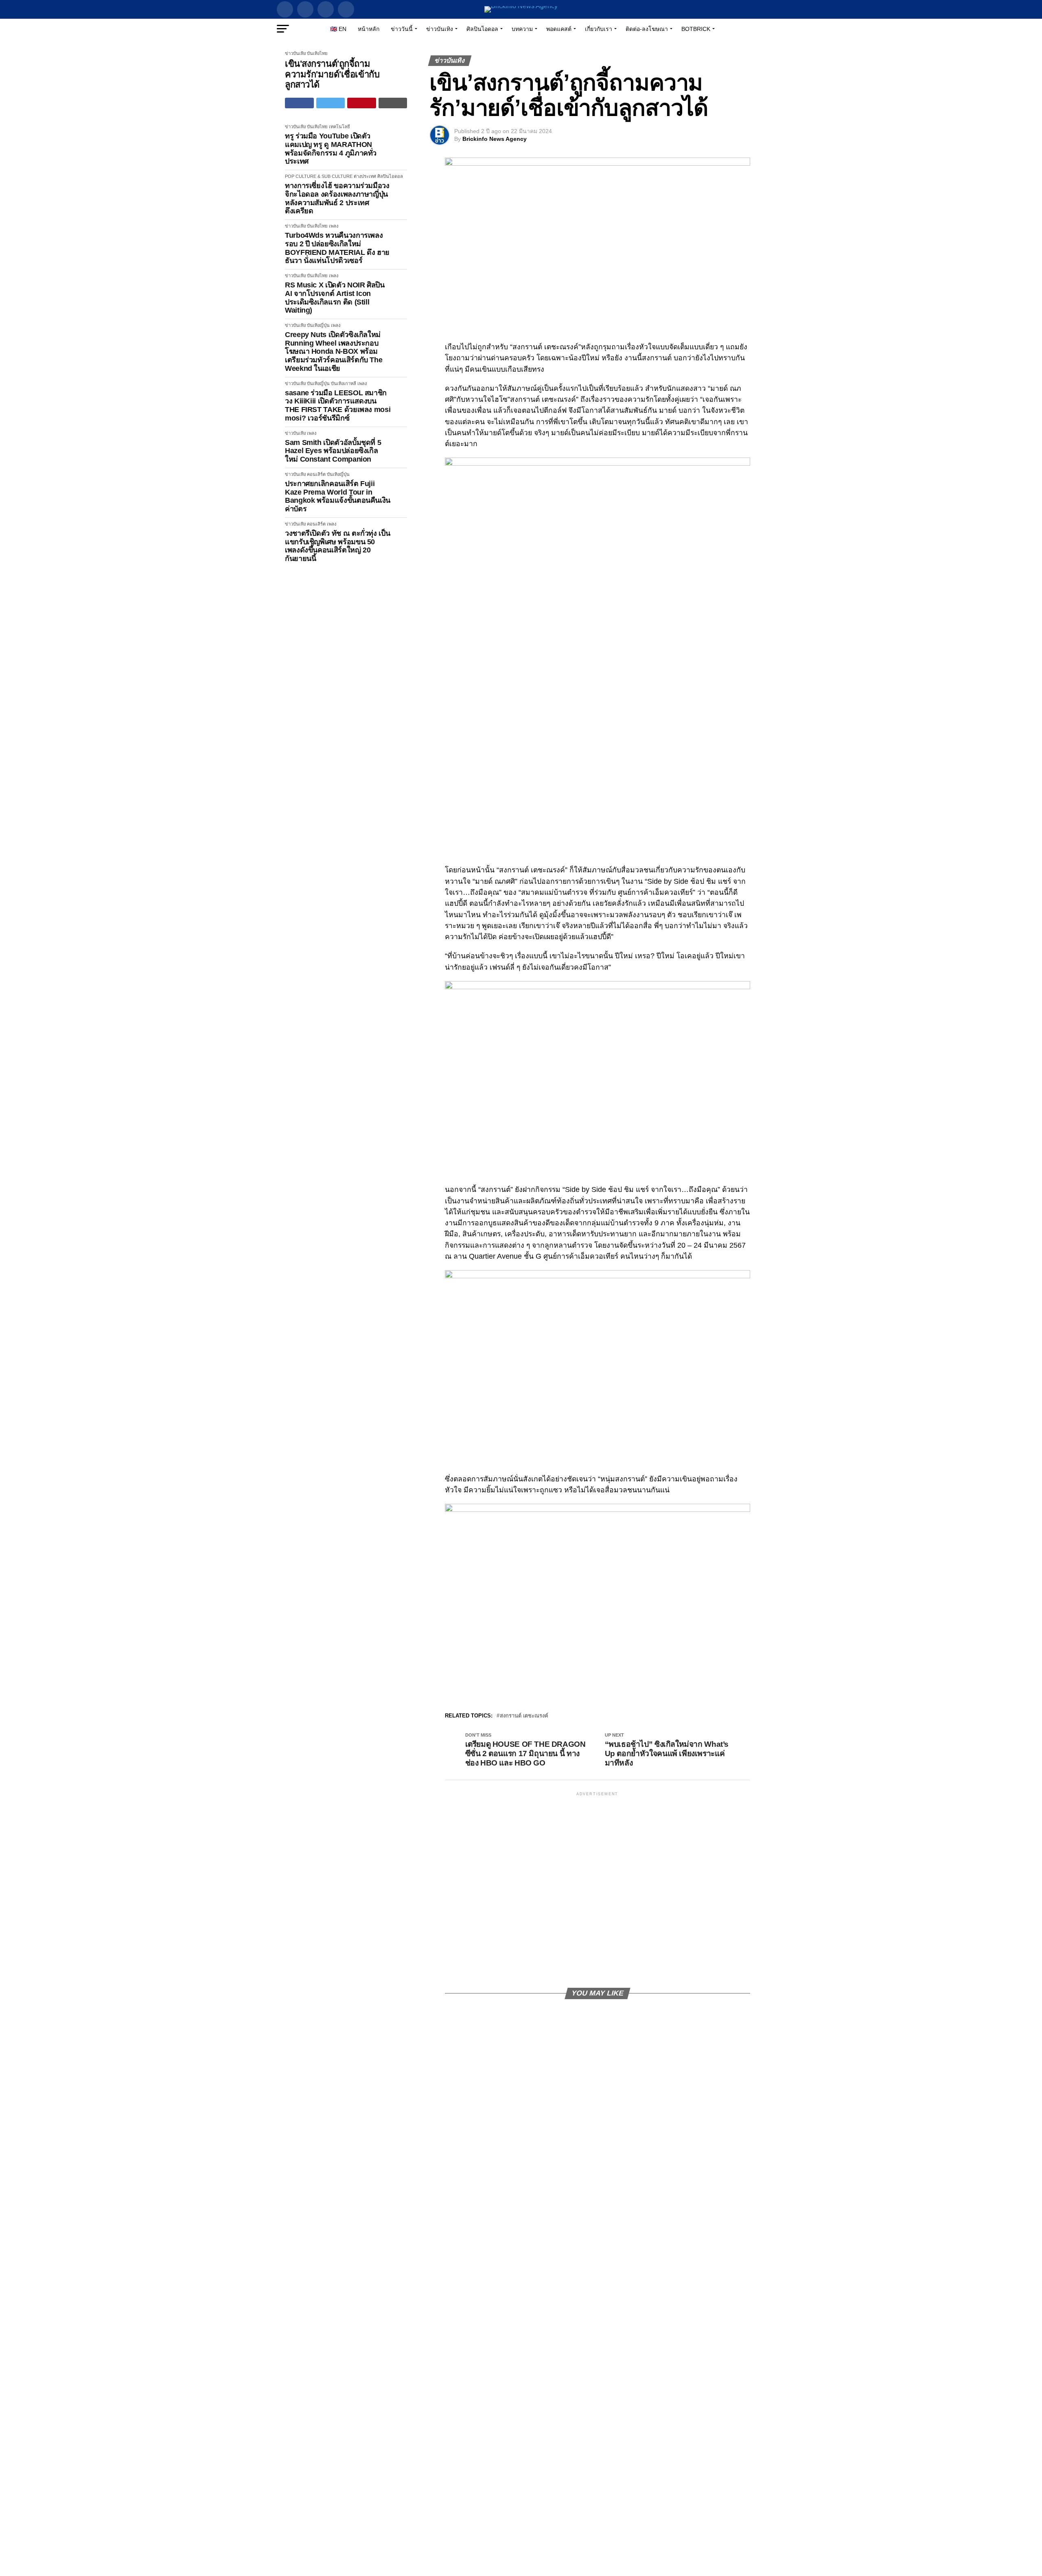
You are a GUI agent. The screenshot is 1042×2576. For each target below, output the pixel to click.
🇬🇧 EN (338, 29)
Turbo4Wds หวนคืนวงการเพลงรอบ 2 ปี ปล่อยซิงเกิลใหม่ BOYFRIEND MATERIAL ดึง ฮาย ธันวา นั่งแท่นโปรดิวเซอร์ (337, 248)
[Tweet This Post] (331, 103)
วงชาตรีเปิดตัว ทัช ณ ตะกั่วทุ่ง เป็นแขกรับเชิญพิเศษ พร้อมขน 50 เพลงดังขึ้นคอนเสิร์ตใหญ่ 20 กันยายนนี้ (337, 546)
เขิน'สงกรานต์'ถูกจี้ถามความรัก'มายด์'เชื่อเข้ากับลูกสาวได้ (332, 74)
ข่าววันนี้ (402, 29)
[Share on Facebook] (299, 103)
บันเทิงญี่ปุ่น (318, 325)
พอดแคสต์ (559, 29)
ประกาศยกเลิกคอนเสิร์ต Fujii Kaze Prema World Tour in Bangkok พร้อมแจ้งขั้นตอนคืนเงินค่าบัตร (338, 496)
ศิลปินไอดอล (482, 29)
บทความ (522, 29)
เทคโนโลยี (339, 127)
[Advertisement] (598, 1889)
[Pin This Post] (362, 103)
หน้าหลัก (369, 29)
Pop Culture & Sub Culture (319, 176)
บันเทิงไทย (317, 53)
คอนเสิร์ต (316, 474)
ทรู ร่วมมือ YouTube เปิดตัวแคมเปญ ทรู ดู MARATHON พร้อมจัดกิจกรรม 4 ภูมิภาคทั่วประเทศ (331, 149)
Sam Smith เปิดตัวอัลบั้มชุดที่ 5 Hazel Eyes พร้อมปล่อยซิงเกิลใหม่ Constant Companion (333, 451)
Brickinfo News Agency (495, 139)
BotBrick (696, 29)
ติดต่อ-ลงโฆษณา (647, 29)
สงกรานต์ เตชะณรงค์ (524, 1716)
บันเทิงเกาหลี (344, 383)
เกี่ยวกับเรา (599, 29)
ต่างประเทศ (365, 176)
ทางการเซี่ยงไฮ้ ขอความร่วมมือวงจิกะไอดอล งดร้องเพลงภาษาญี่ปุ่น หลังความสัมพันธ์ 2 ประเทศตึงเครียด (337, 198)
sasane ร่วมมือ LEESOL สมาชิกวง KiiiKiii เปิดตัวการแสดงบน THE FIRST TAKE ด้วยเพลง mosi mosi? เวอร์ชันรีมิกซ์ (338, 405)
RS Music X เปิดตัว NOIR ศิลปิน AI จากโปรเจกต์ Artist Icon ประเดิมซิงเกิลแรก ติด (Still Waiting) (335, 298)
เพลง (334, 226)
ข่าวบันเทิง (440, 29)
